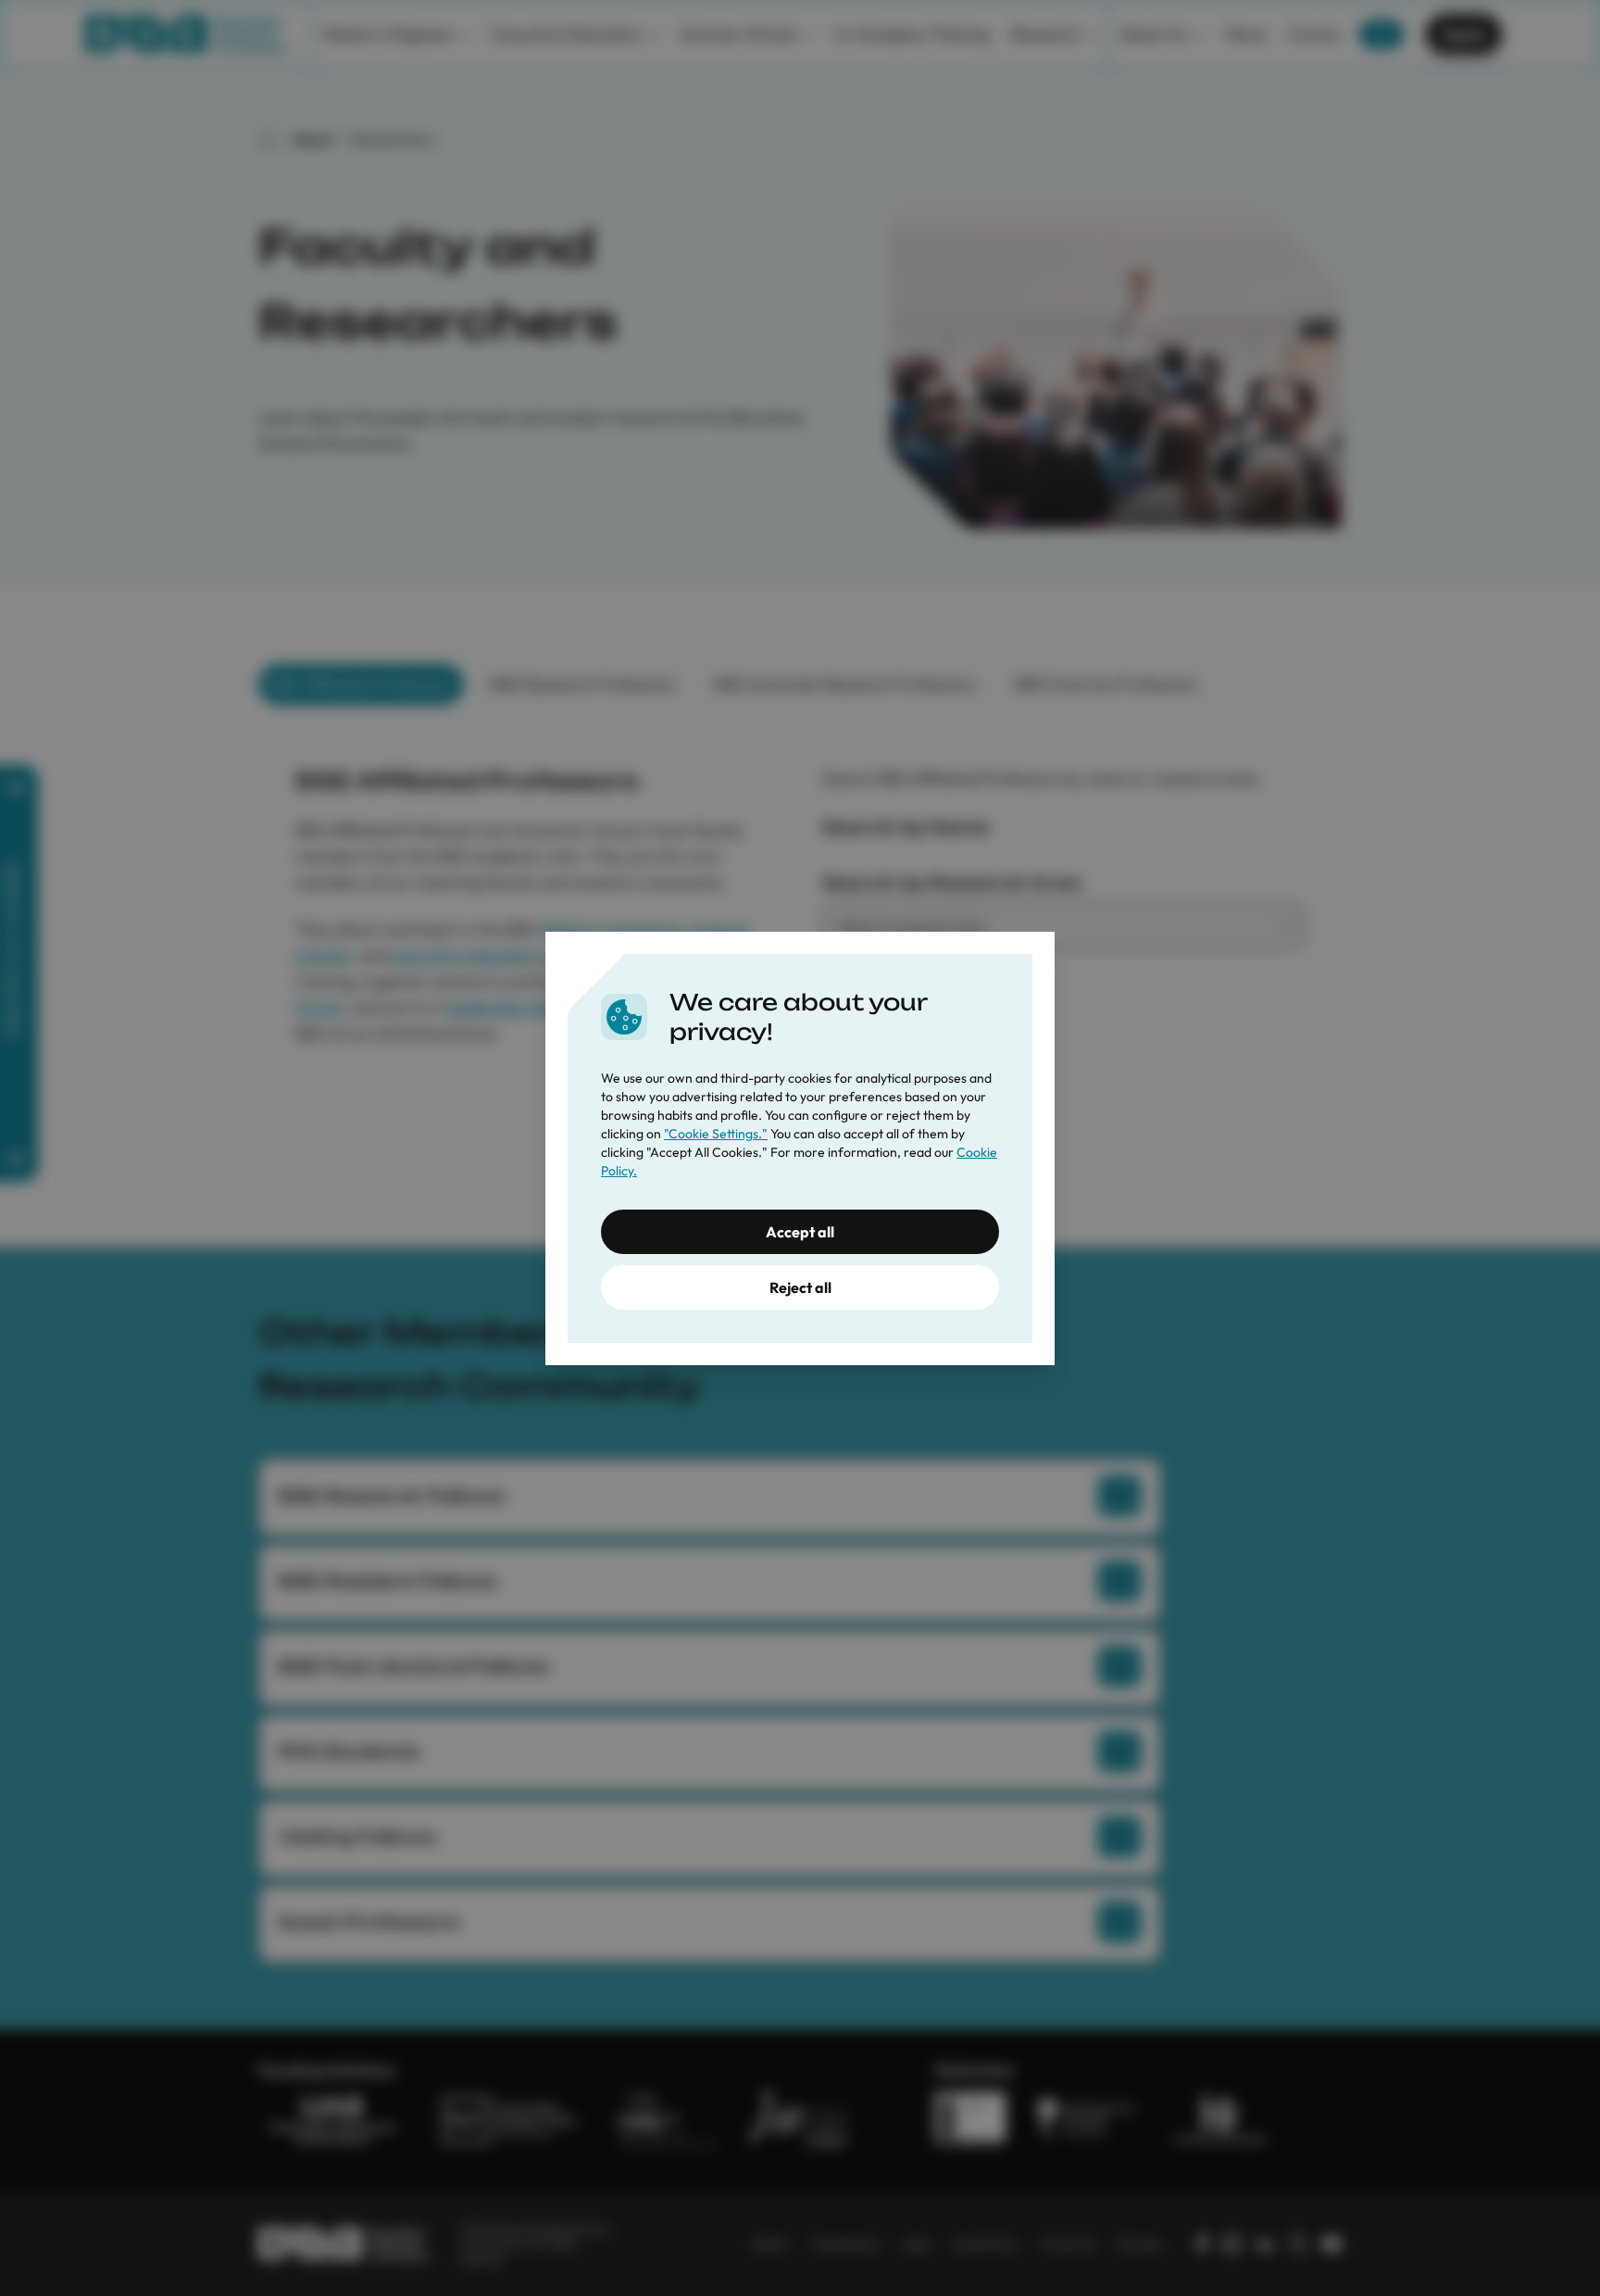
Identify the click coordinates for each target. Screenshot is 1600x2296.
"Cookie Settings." (716, 1134)
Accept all (800, 1232)
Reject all (800, 1287)
